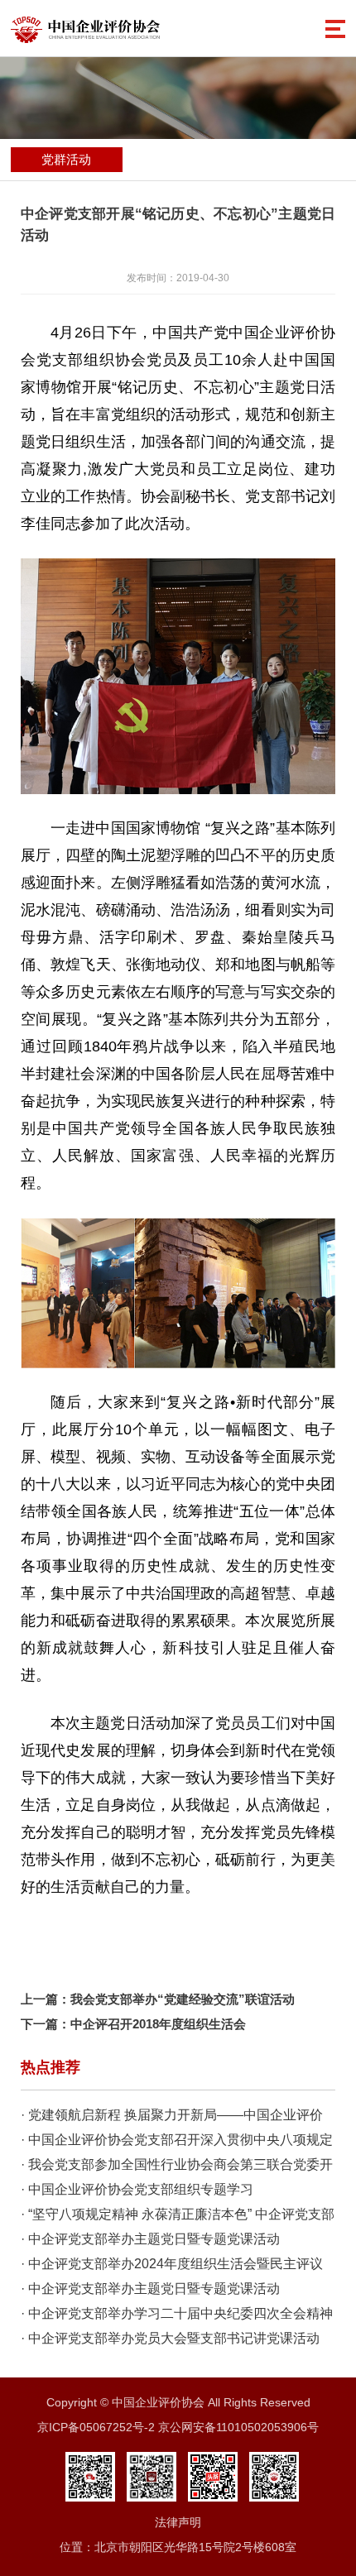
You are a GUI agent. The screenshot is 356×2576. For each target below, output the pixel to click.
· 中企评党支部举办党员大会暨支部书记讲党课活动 (170, 2338)
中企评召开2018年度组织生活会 (158, 2024)
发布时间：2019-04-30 (178, 278)
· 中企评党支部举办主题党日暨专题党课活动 (150, 2239)
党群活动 (66, 159)
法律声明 (178, 2522)
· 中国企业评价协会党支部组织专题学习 (137, 2189)
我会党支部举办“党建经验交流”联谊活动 (183, 1999)
